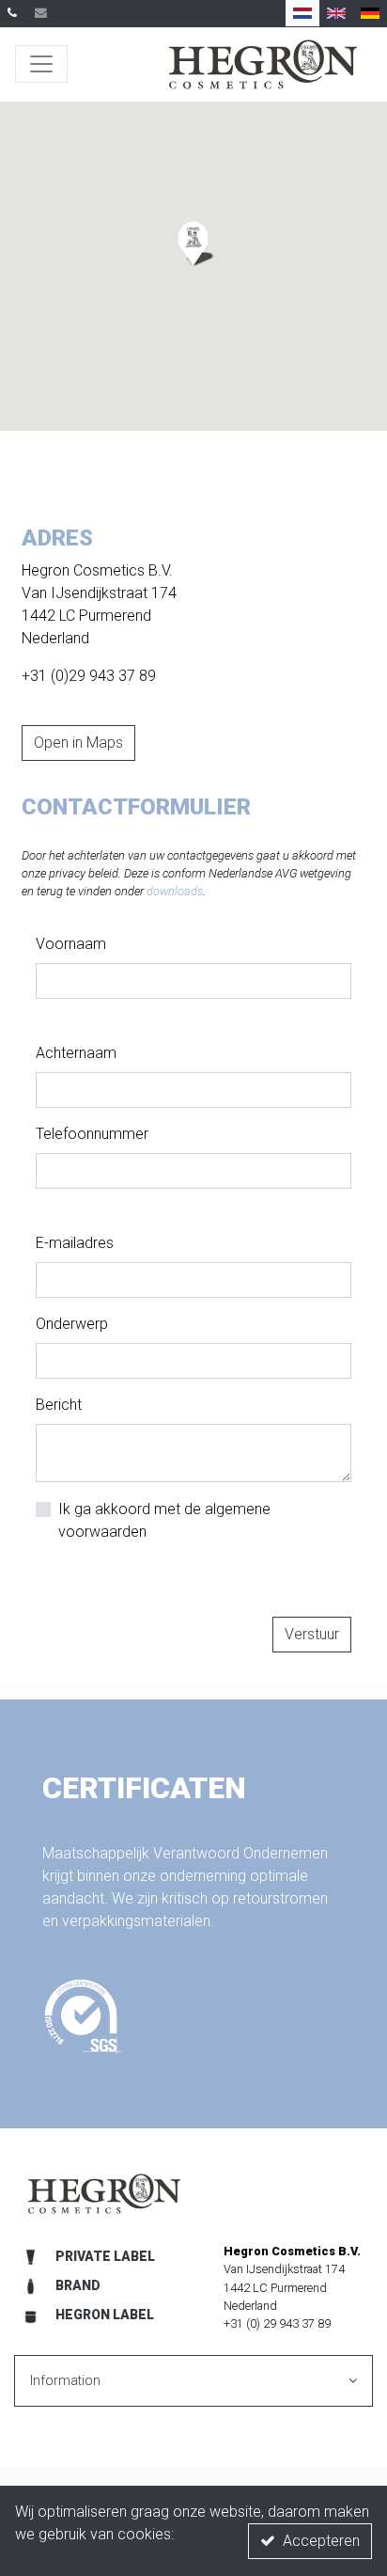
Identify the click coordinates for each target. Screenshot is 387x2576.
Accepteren (321, 2541)
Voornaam (71, 944)
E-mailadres (75, 1243)
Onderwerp (72, 1324)
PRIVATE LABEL (105, 2256)
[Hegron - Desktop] (263, 64)
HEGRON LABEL (105, 2315)
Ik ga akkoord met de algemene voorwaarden (164, 1520)
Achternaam (76, 1053)
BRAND (78, 2285)
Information (65, 2380)
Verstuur (312, 1634)
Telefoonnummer (92, 1134)
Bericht (59, 1405)
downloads (175, 891)
